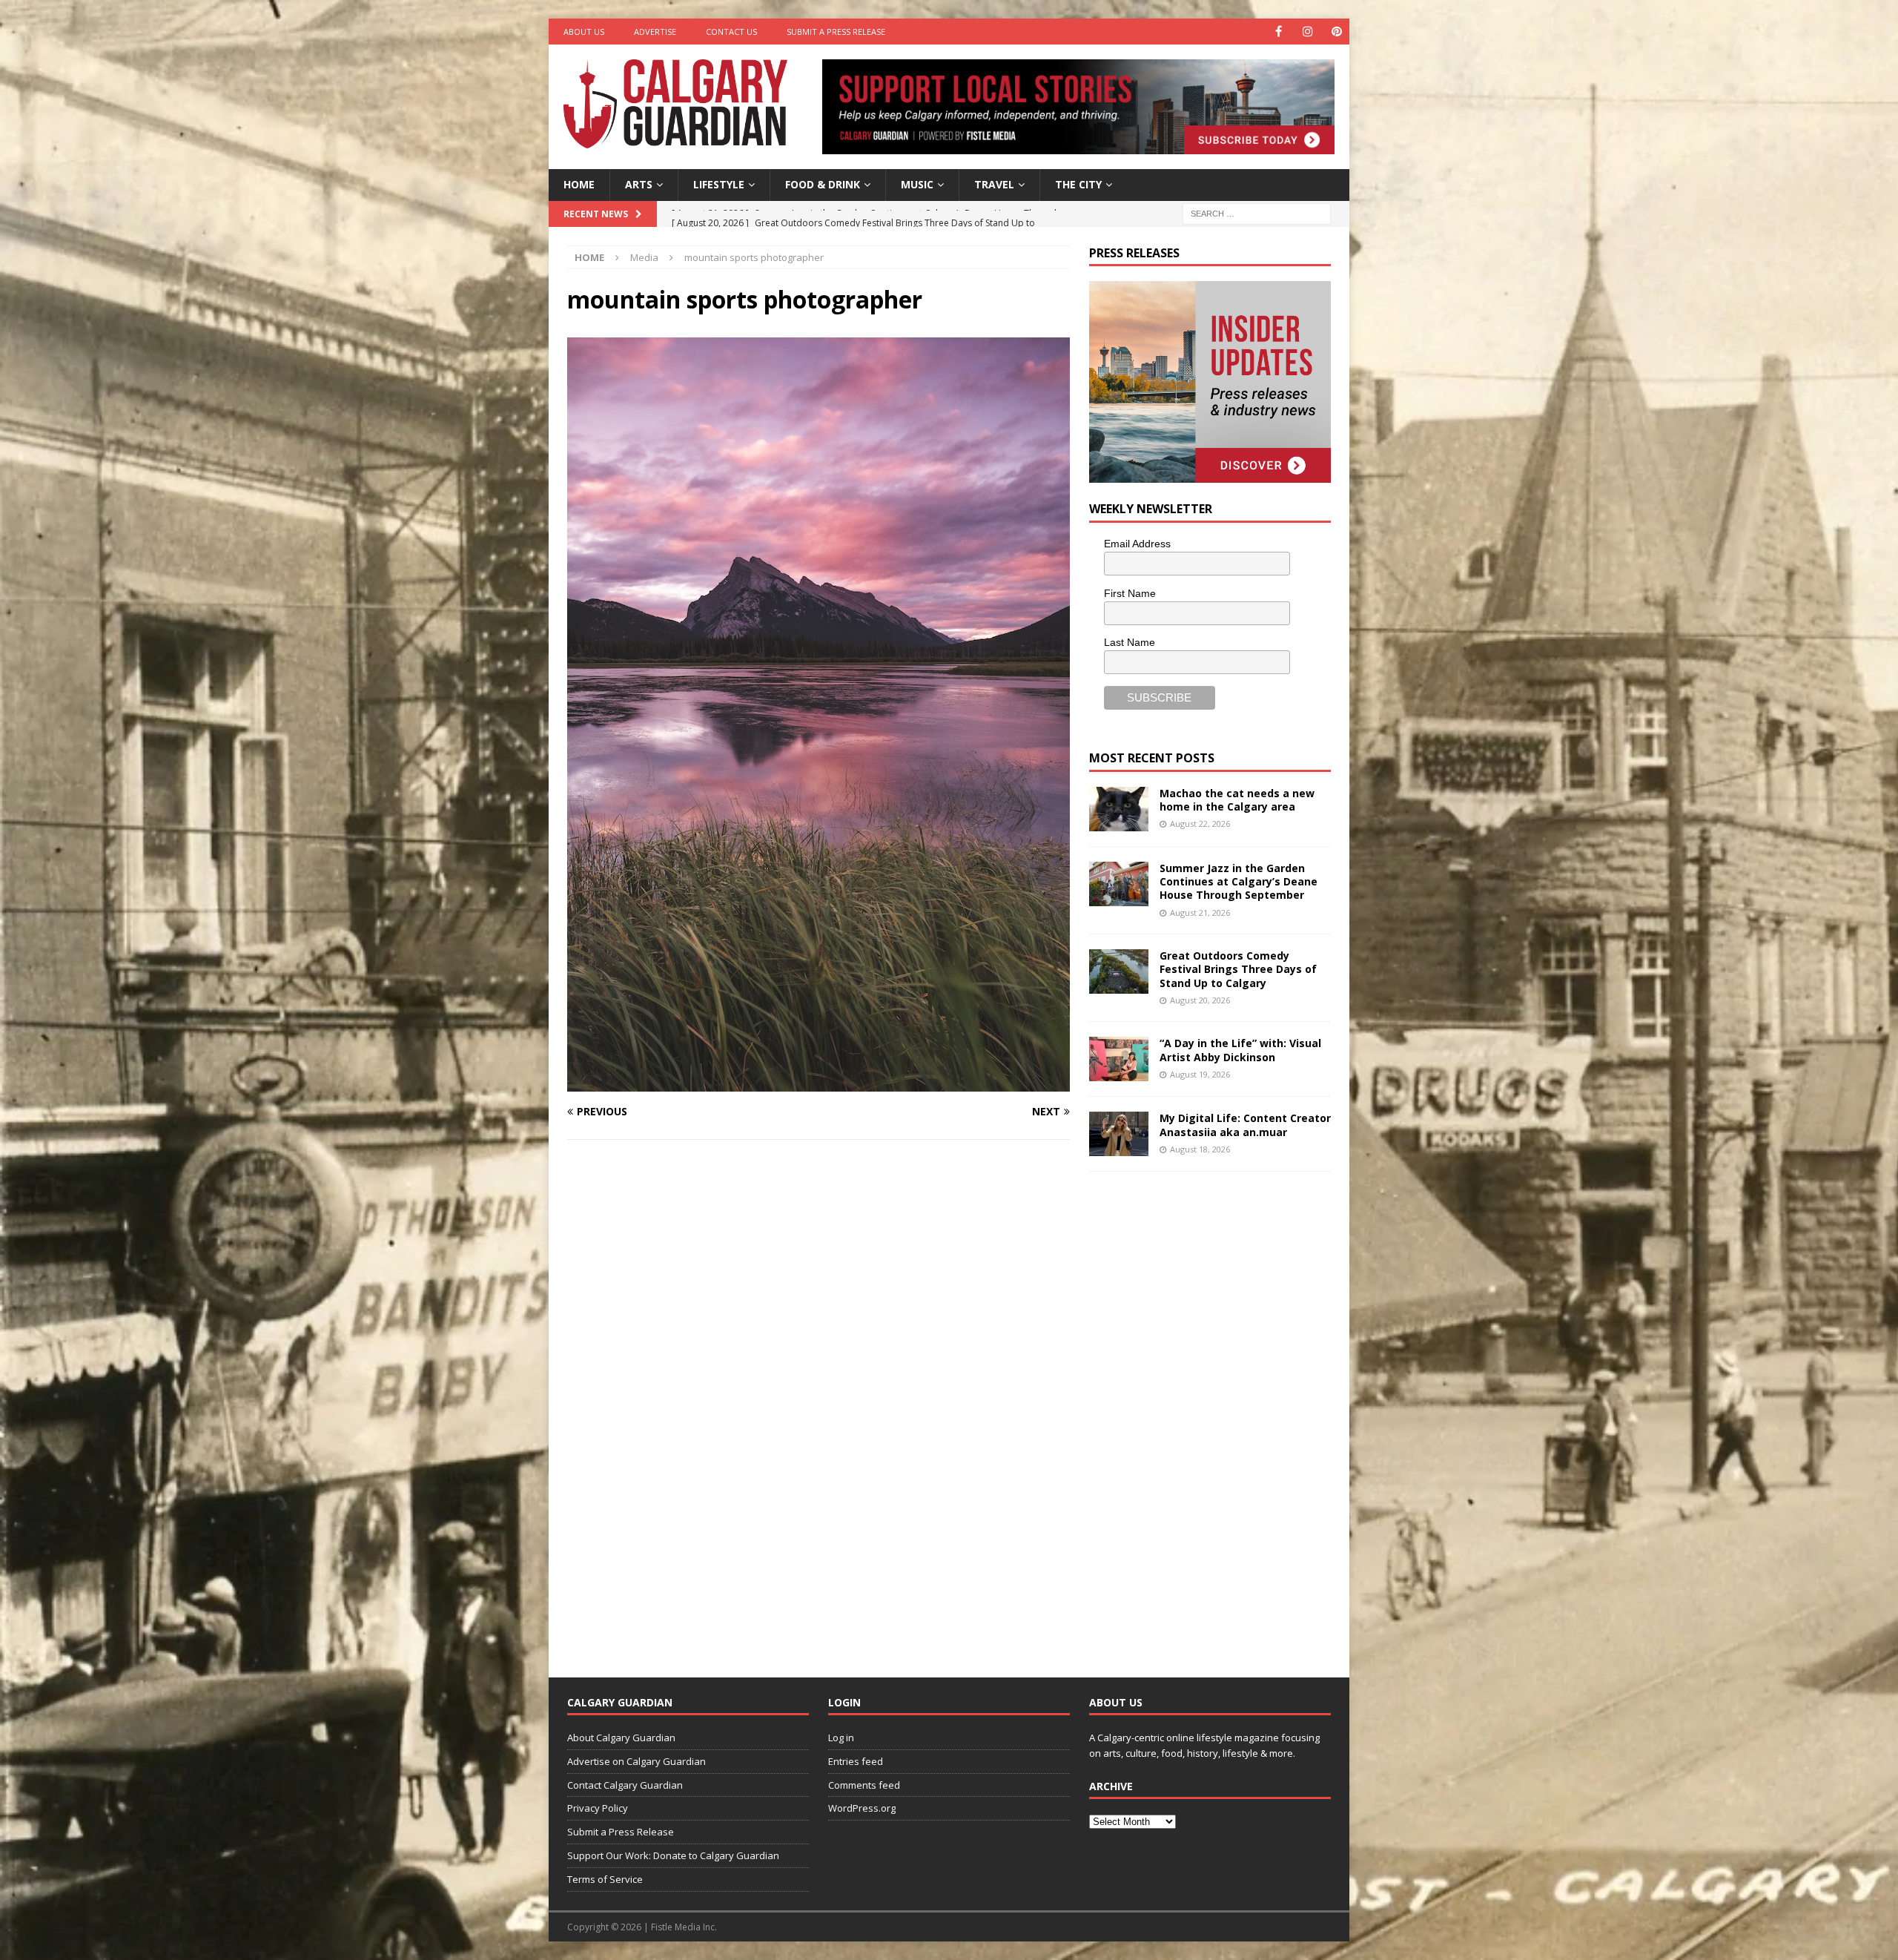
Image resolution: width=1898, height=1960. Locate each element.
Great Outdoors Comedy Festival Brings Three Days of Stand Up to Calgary (1238, 969)
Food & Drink (823, 184)
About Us (584, 32)
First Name (1130, 593)
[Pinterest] (1336, 32)
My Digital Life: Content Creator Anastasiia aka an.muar (1245, 1125)
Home (579, 184)
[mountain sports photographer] (819, 1083)
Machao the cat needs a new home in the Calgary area (1237, 800)
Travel (994, 184)
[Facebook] (1279, 32)
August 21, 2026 (1200, 913)
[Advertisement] (1200, 1413)
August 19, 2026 (1200, 1074)
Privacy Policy (598, 1808)
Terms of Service (605, 1879)
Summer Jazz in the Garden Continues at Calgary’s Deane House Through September (1239, 881)
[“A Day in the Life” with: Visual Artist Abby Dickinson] (1119, 1059)
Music (917, 184)
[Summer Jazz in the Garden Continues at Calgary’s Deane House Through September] (1119, 884)
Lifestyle (719, 184)
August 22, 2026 (1200, 824)
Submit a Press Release (836, 32)
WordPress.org (862, 1808)
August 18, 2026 (1200, 1149)
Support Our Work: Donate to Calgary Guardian (673, 1855)
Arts (639, 184)
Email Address (1137, 544)
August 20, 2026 (1200, 1000)
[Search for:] (1257, 212)
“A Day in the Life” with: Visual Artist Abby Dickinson (1240, 1050)
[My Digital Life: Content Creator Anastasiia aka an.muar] (1119, 1134)
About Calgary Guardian (621, 1738)
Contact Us (731, 32)
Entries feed (856, 1761)
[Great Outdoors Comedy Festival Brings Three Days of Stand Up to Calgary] (1119, 971)
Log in (841, 1738)
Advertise (655, 32)
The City (1078, 184)
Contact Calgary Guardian (625, 1785)
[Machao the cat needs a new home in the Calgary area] (1119, 809)
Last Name (1130, 642)
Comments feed (864, 1785)
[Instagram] (1307, 32)
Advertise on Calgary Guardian (636, 1761)
